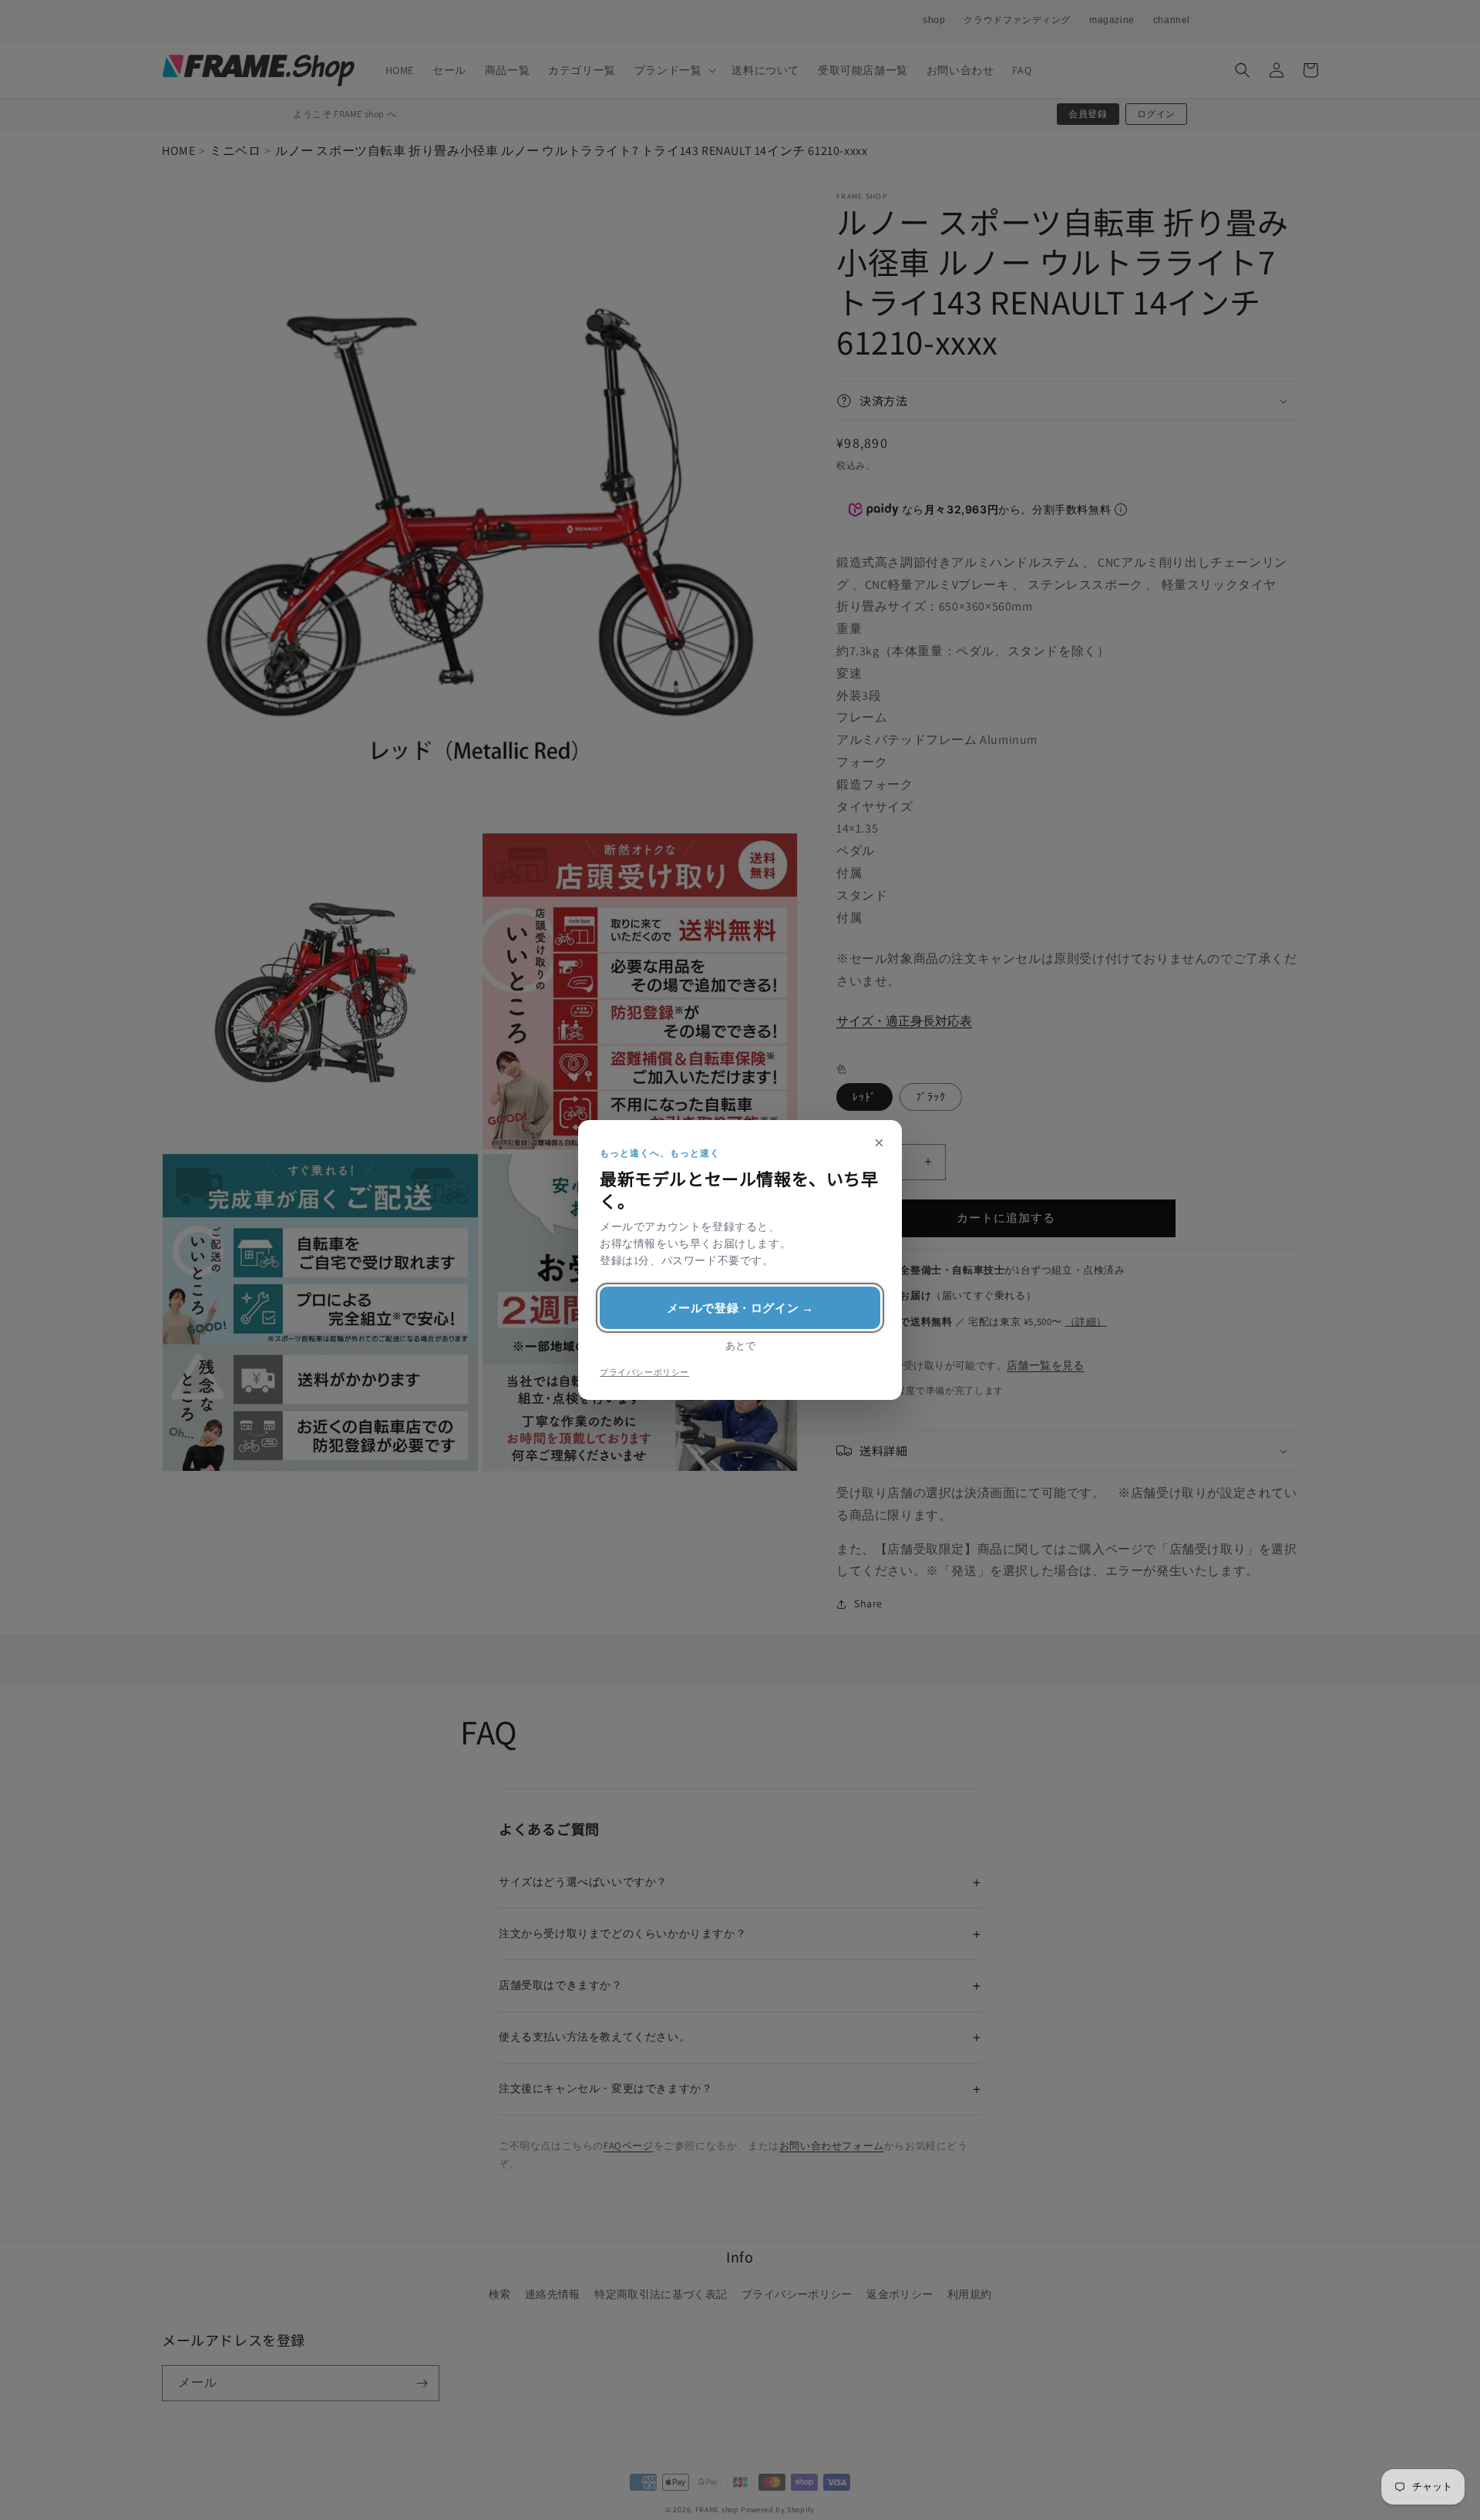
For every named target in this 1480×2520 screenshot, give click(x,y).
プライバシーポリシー (644, 1372)
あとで (740, 1346)
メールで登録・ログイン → (740, 1308)
